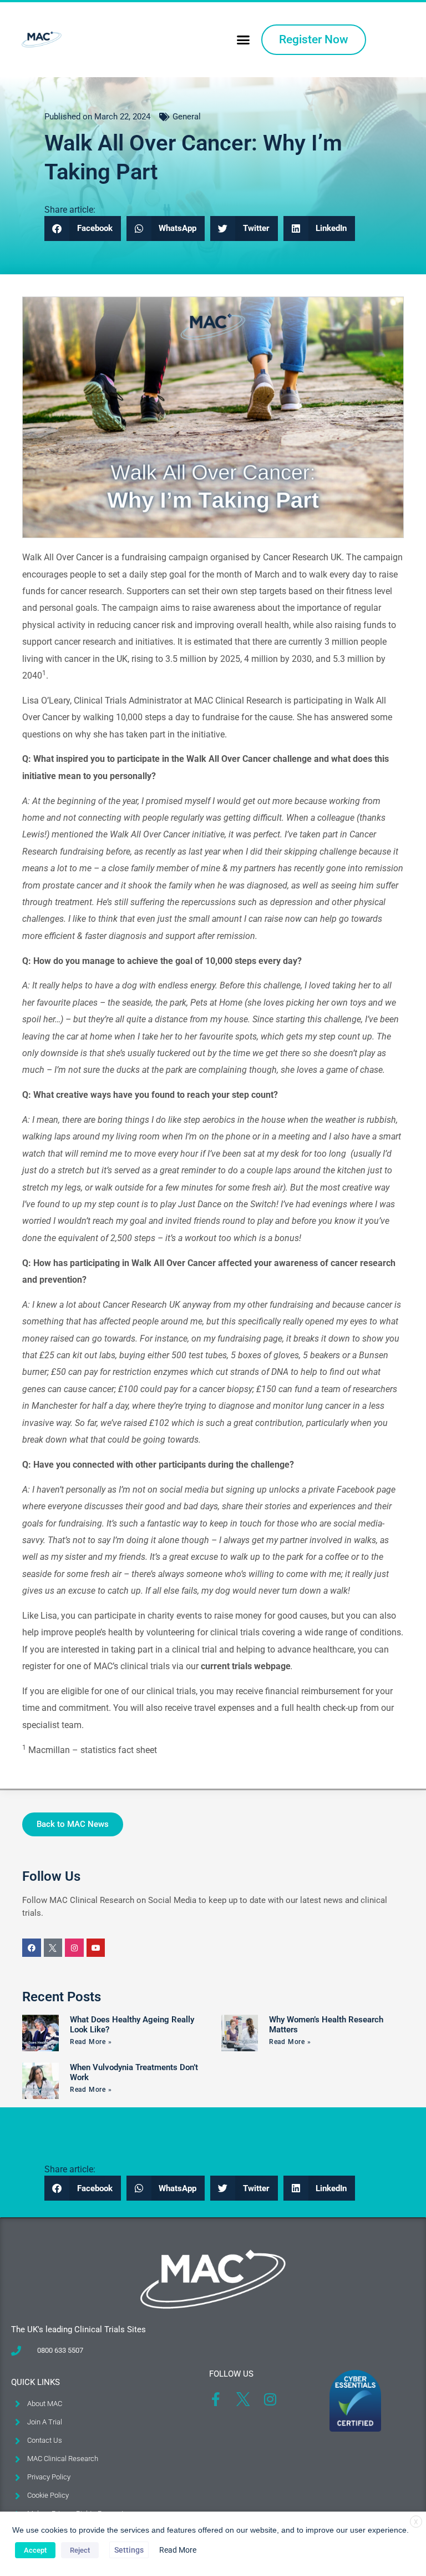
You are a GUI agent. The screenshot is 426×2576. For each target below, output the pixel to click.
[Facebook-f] (216, 2399)
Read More (178, 2550)
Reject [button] (80, 2550)
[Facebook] (32, 1948)
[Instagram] (74, 1948)
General (187, 117)
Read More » (91, 2042)
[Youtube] (96, 1948)
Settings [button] (129, 2550)
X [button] (416, 2522)
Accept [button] (35, 2550)
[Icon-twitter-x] (53, 1948)
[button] (243, 40)
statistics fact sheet (119, 1750)
